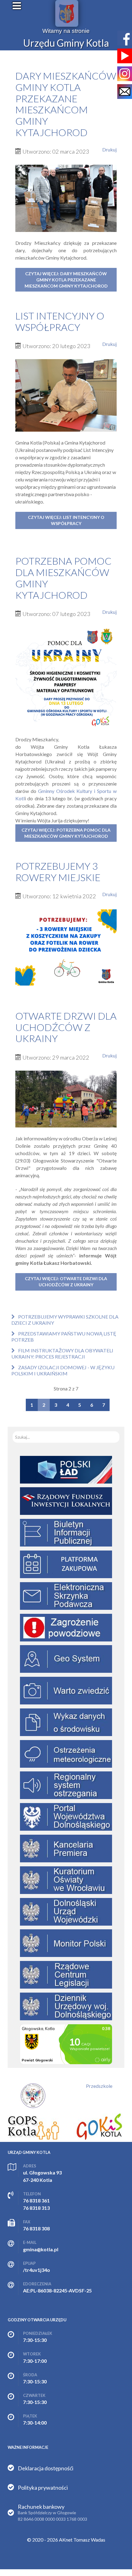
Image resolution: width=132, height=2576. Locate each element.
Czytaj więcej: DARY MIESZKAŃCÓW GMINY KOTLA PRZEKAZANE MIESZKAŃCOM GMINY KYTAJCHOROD (66, 280)
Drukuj (109, 149)
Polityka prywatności (43, 2488)
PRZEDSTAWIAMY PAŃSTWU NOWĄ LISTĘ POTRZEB (64, 1337)
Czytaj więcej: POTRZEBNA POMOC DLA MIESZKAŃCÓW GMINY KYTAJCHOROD (66, 833)
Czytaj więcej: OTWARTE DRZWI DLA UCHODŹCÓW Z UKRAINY (66, 1282)
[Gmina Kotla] (67, 13)
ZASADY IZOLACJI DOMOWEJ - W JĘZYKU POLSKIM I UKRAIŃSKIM (63, 1370)
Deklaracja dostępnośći (46, 2468)
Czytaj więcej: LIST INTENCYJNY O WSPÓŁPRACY (66, 520)
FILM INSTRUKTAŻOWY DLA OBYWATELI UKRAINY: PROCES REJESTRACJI (62, 1353)
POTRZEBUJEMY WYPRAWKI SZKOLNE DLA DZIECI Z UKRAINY (65, 1320)
